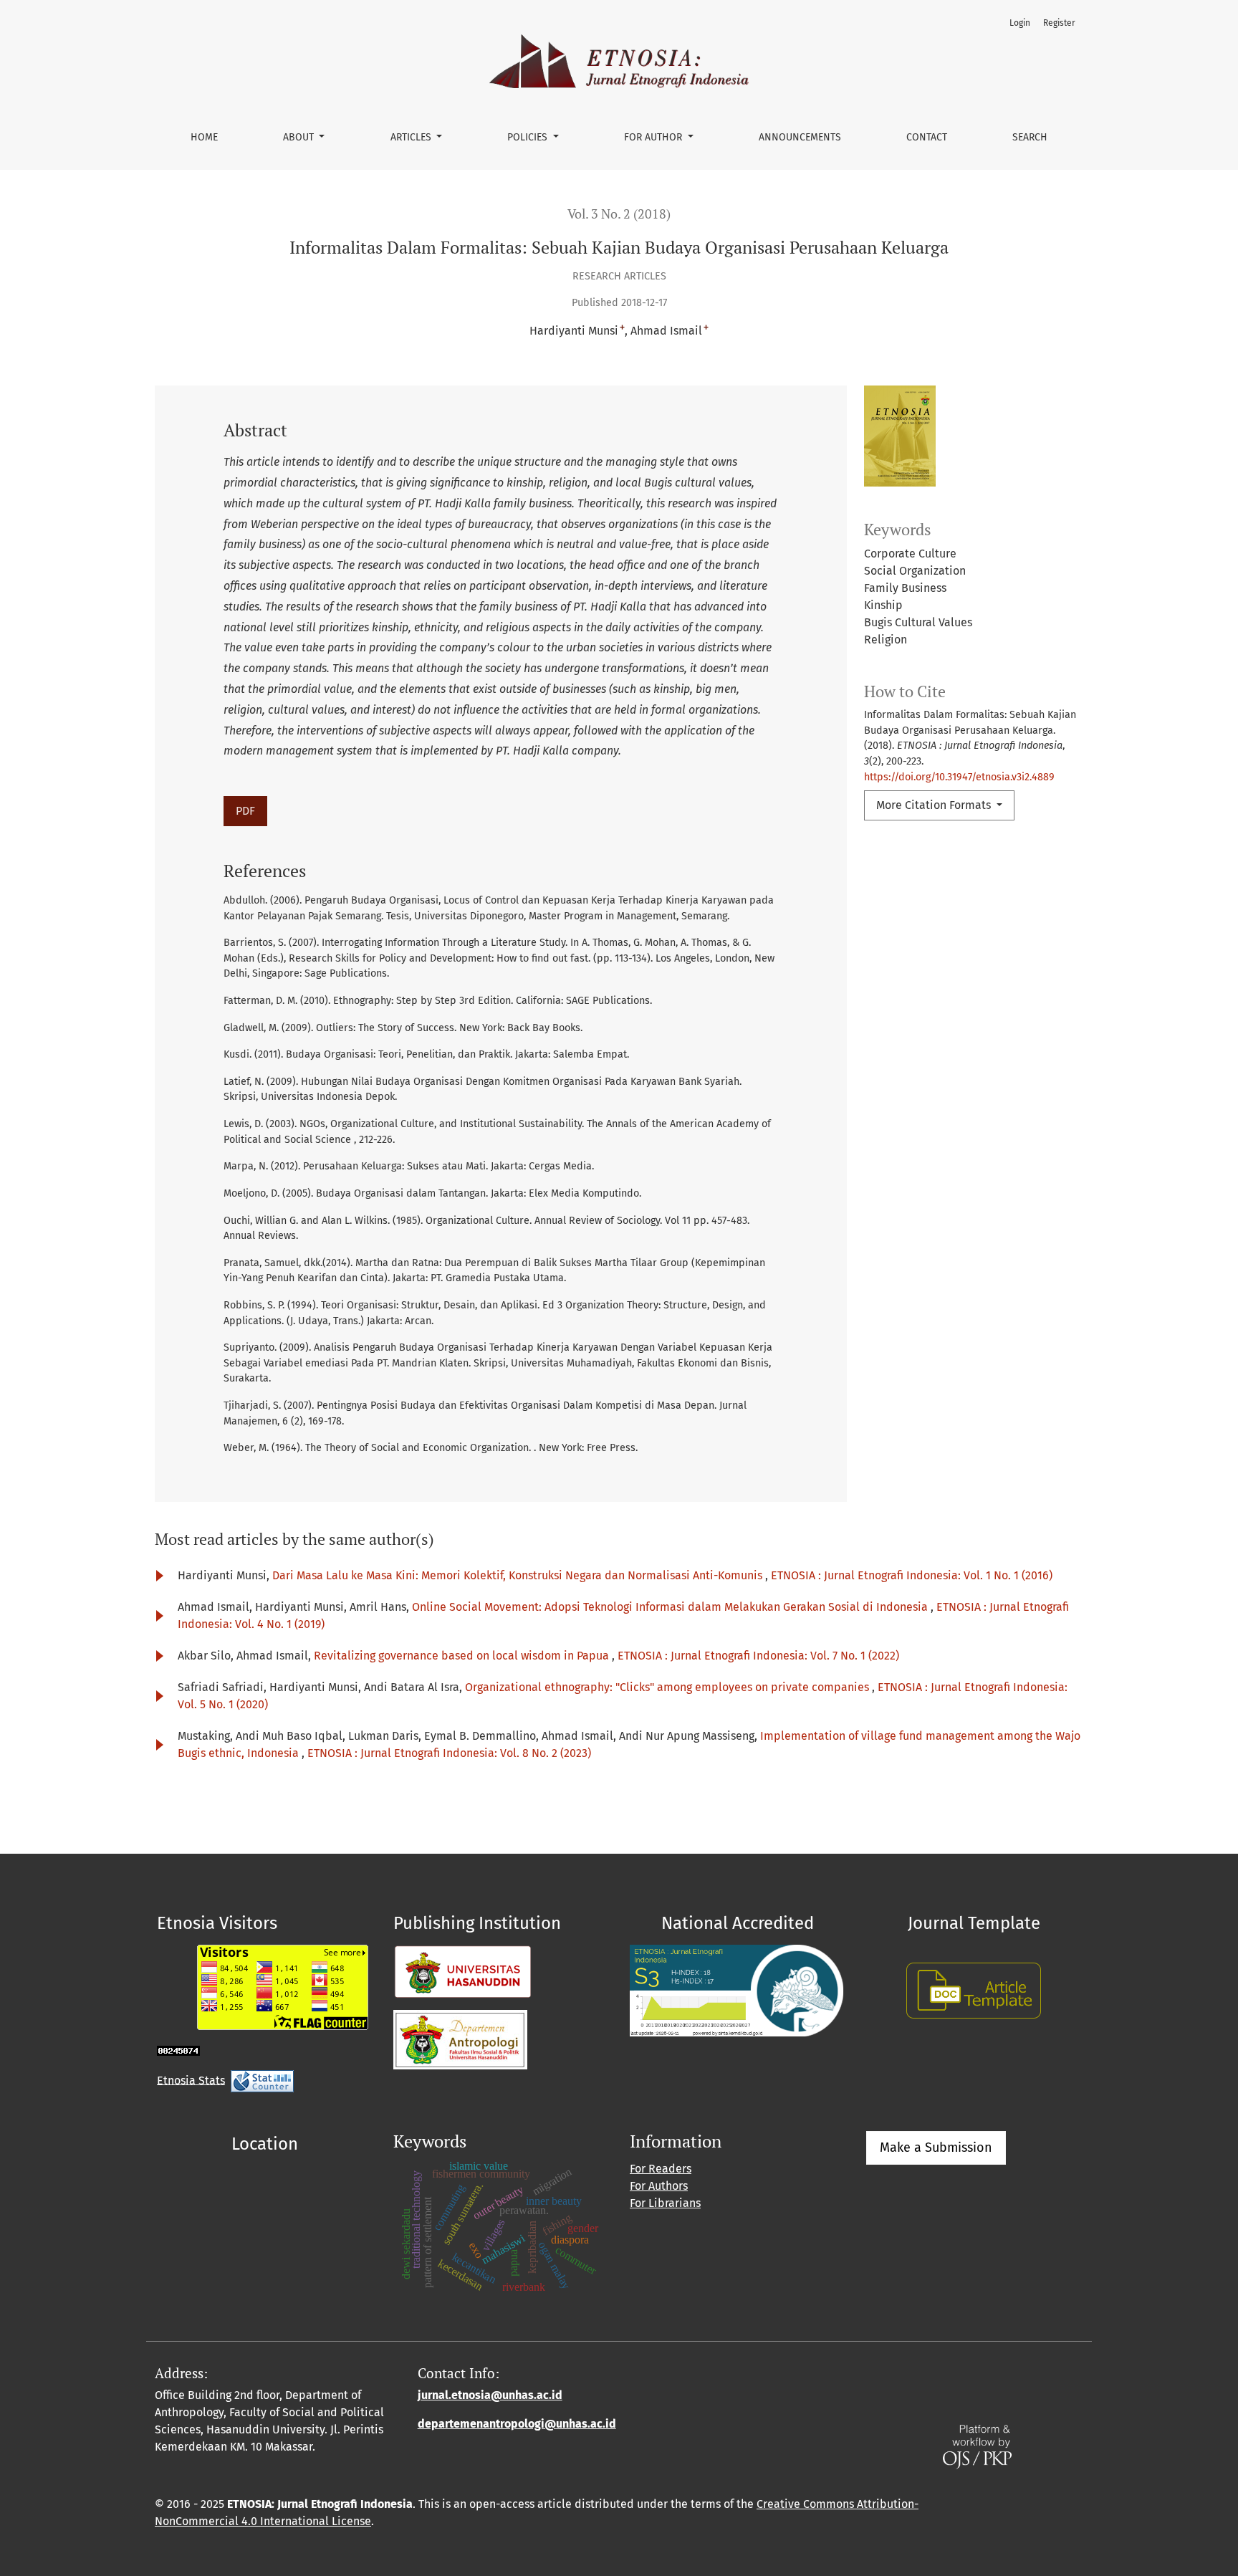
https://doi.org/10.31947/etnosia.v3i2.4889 (959, 777)
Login (1020, 23)
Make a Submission (936, 2148)
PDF (245, 811)
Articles (412, 137)
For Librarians (665, 2203)
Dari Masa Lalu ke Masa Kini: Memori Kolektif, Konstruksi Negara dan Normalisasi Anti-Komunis (519, 1575)
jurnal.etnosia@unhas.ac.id (490, 2395)
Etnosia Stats (191, 2080)
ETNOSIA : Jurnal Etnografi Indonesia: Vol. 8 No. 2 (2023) (449, 1753)
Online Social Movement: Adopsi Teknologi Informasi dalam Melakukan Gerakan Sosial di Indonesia (671, 1607)
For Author (654, 137)
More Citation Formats (935, 805)
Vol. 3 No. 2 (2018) (619, 214)
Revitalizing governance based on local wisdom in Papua (463, 1656)
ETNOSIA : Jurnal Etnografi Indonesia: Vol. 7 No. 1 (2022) (758, 1656)
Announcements (800, 137)
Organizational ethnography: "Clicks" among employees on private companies (668, 1687)
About (300, 137)
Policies (529, 137)
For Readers (661, 2169)
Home (204, 137)
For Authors (659, 2186)
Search (1030, 137)
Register (1059, 23)
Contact (927, 137)
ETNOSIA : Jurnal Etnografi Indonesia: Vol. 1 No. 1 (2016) (912, 1575)
